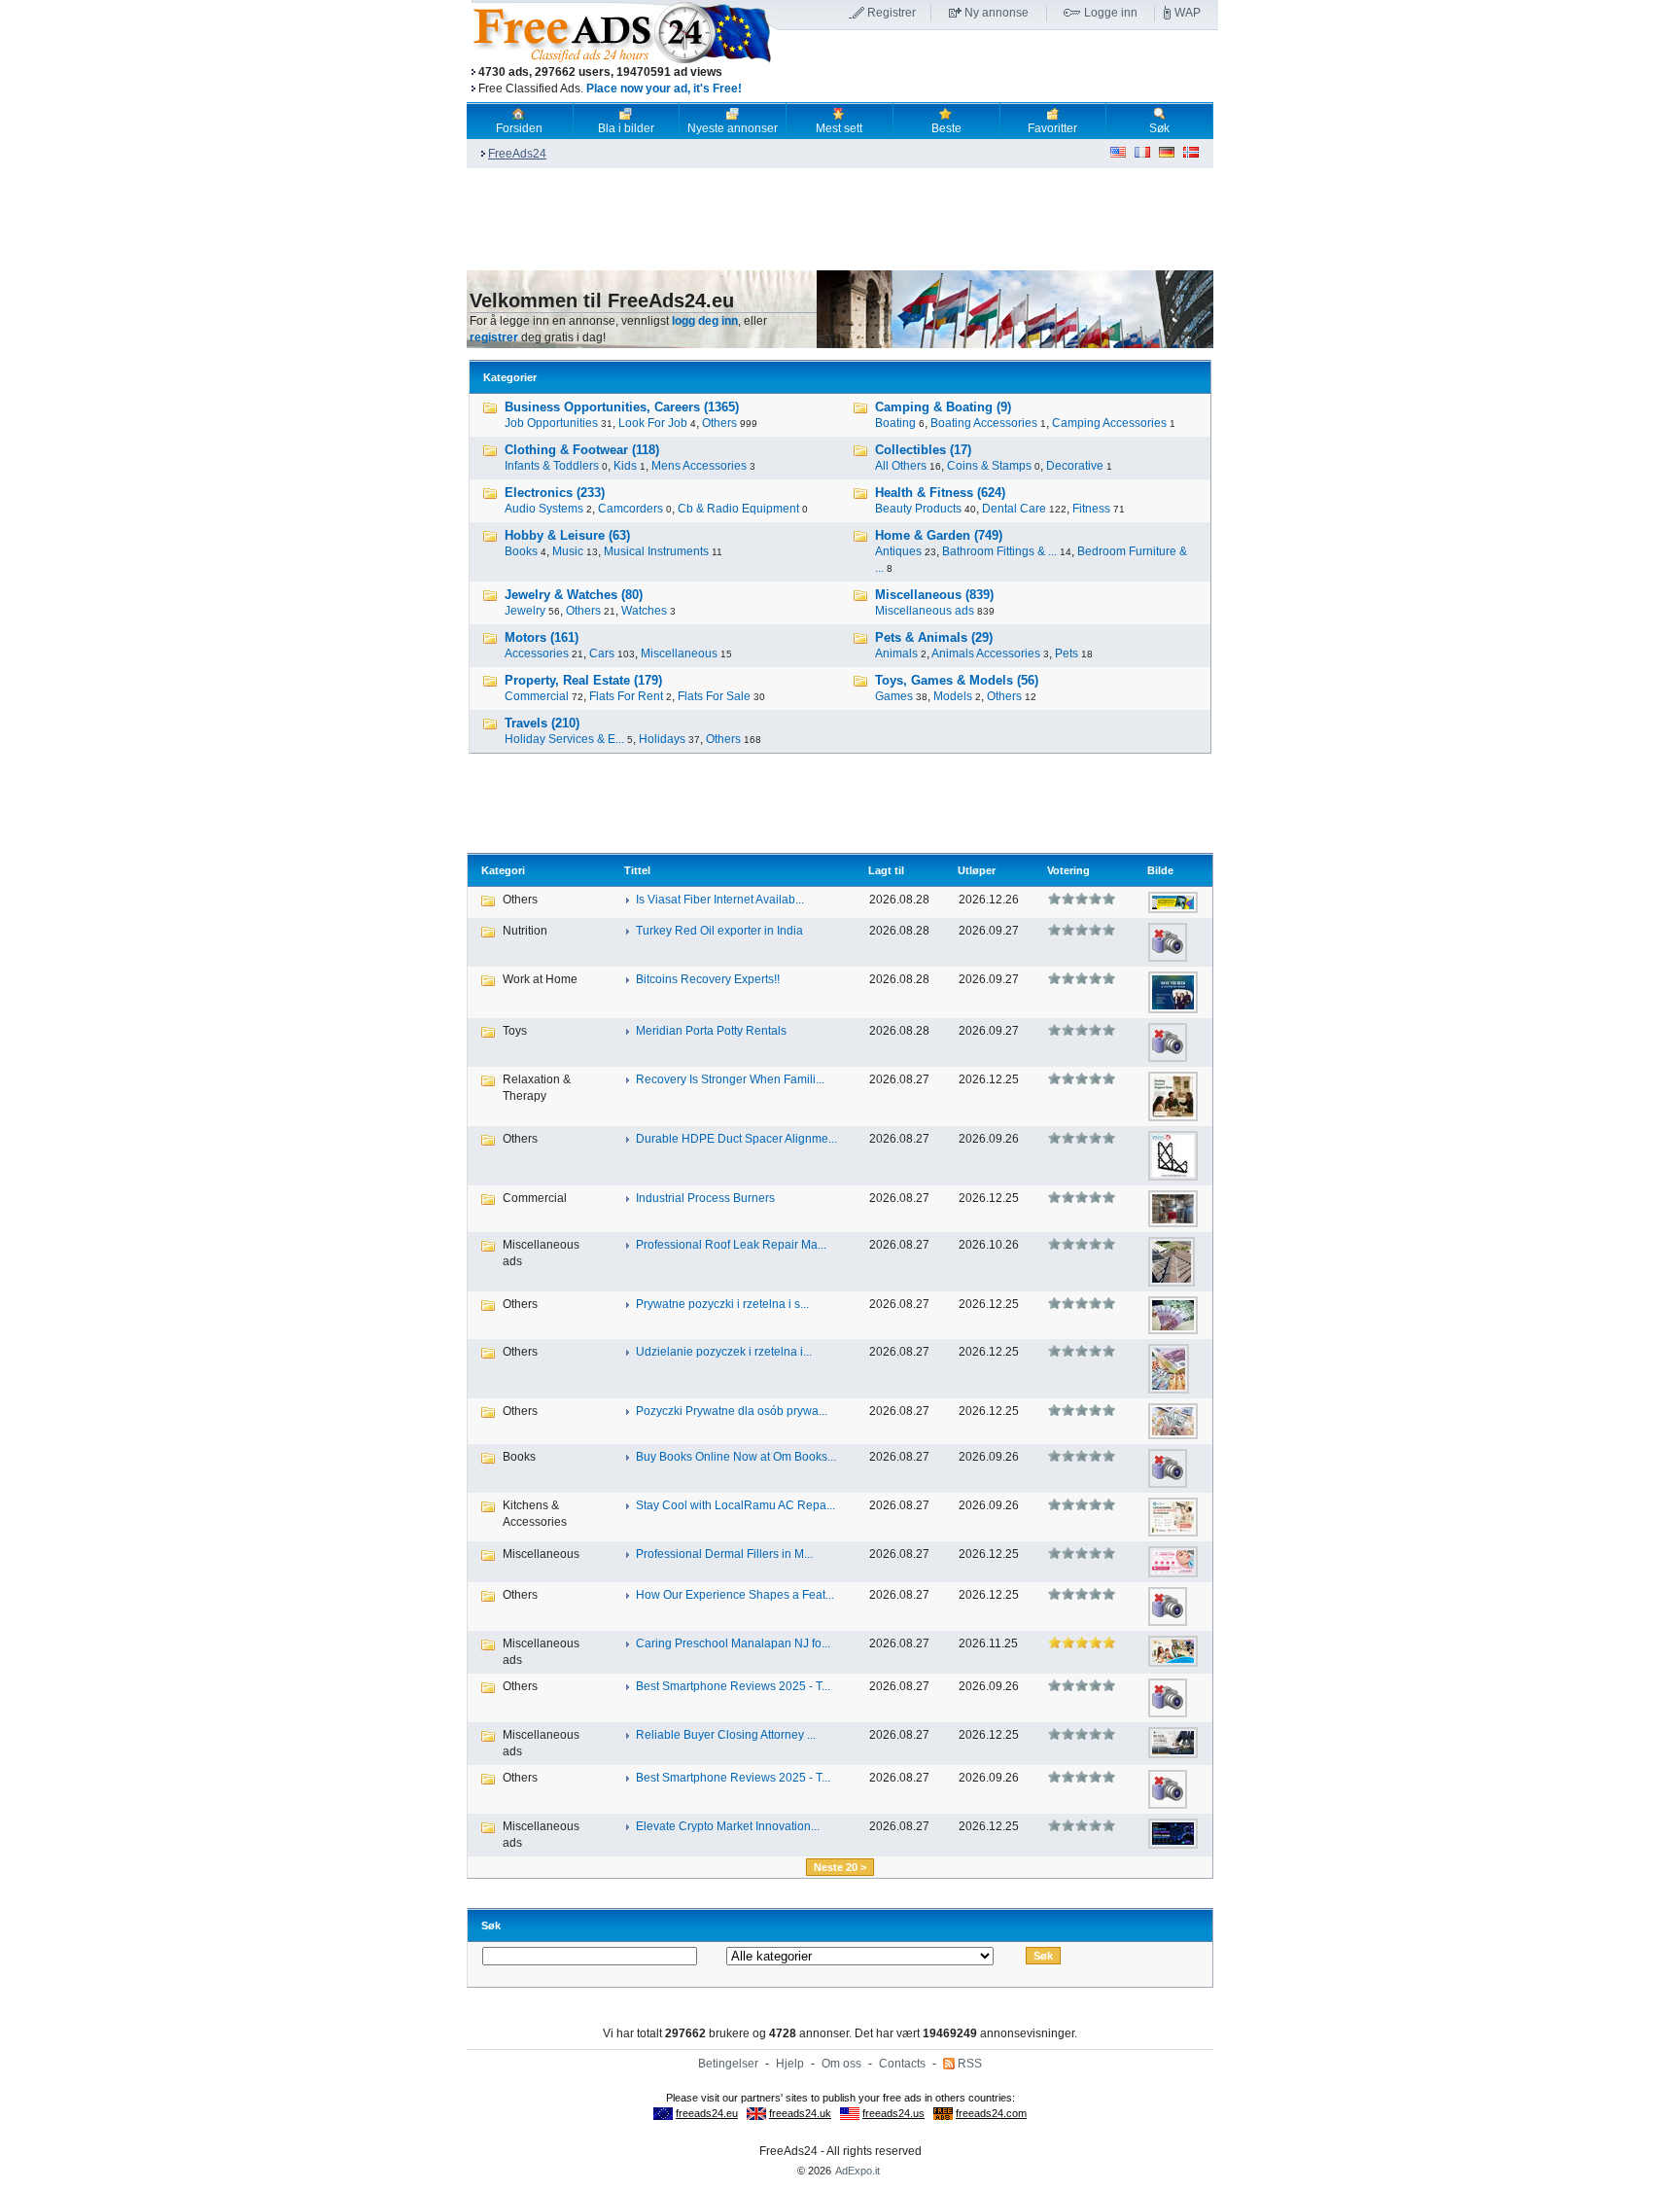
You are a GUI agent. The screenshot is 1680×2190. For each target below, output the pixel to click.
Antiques (898, 551)
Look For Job (653, 423)
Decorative (1075, 466)
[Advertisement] (998, 67)
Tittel (637, 870)
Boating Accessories (984, 423)
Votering (1068, 870)
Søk (1159, 128)
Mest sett (839, 128)
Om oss (841, 2064)
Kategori (503, 870)
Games (894, 696)
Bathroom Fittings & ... (999, 551)
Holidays (662, 739)
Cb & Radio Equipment (738, 509)
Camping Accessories (1109, 423)
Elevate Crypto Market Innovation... (728, 1826)
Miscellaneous (679, 653)
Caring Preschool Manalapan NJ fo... (733, 1643)
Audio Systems (544, 509)
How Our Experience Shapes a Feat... (735, 1595)
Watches (644, 611)
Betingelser (728, 2064)
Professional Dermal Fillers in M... (724, 1554)
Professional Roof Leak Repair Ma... (731, 1245)
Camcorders (630, 509)
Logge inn (1111, 13)
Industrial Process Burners (705, 1198)
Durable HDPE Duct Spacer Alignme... (736, 1139)
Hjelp (790, 2064)
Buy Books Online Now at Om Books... (736, 1457)
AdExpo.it (857, 2171)
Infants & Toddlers (552, 466)
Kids (625, 466)
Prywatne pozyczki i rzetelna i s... (722, 1304)
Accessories (537, 653)
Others (719, 423)
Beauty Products (918, 509)
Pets (1067, 653)
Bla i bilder (626, 128)
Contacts (902, 2064)
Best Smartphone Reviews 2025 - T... (733, 1686)
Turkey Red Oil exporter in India (719, 931)
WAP (1188, 13)
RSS (970, 2064)
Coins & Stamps (989, 466)
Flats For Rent (626, 696)
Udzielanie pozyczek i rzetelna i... (724, 1352)
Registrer (892, 13)
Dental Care (1014, 509)
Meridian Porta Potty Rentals (711, 1031)
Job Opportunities (551, 423)
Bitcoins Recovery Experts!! (708, 979)
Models (953, 696)
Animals (896, 653)
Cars (602, 653)
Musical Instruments (656, 551)
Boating (895, 423)
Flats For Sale (714, 696)
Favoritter (1052, 128)
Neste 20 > (840, 1867)
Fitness (1091, 509)
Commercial (537, 696)
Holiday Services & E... (564, 739)
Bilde (1160, 870)
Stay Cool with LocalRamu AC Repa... (735, 1505)
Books (521, 551)
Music (568, 551)
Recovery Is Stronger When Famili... (730, 1079)
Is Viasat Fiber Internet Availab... (720, 900)
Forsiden (519, 128)
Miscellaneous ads (925, 611)
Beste (946, 128)
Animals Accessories (986, 653)
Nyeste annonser (733, 128)
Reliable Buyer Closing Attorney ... (726, 1735)
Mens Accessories (699, 466)
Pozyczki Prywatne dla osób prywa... (732, 1411)
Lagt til (886, 870)
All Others (901, 466)
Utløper (977, 870)
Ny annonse (997, 13)
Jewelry (525, 611)
